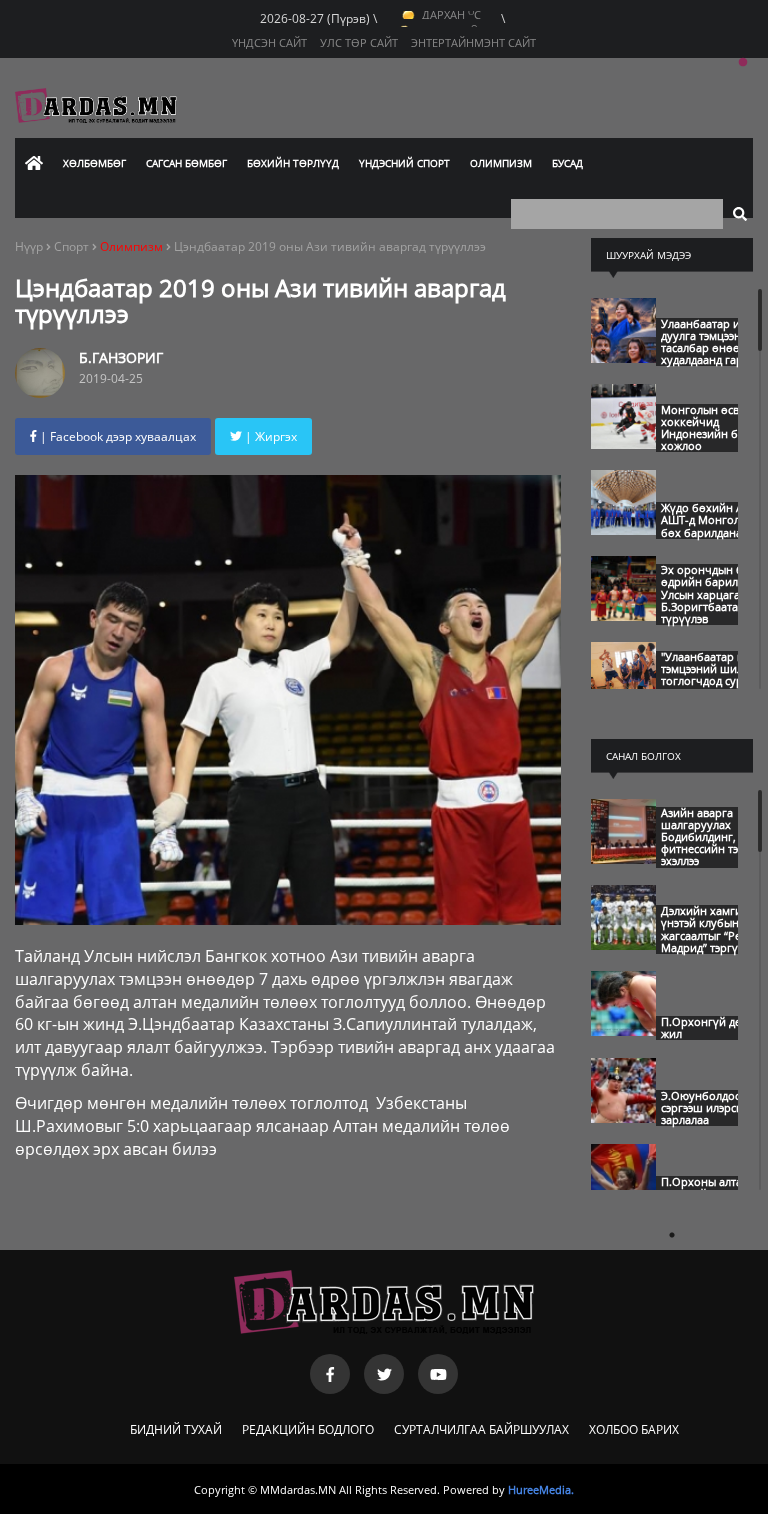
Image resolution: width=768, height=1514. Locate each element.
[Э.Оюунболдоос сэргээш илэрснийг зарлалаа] (623, 1118)
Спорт (73, 246)
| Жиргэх (269, 436)
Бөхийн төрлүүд (293, 163)
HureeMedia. (541, 1489)
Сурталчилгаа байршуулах (481, 1429)
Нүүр (29, 246)
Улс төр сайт (359, 42)
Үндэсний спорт (404, 163)
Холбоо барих (634, 1429)
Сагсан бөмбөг (186, 163)
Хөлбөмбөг (94, 163)
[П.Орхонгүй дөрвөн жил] (623, 1031)
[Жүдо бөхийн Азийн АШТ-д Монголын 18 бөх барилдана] (623, 530)
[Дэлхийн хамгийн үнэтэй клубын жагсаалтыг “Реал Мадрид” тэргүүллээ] (623, 945)
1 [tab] (743, 63)
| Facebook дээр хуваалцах (116, 436)
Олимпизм (501, 163)
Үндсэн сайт (269, 42)
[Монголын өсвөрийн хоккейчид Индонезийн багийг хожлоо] (623, 444)
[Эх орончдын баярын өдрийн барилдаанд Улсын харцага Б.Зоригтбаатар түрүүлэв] (623, 616)
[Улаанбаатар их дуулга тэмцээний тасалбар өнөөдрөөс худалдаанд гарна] (623, 358)
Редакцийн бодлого (308, 1429)
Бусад (567, 163)
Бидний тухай (176, 1429)
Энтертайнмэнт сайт (473, 42)
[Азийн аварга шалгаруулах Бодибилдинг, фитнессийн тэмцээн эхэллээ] (623, 859)
